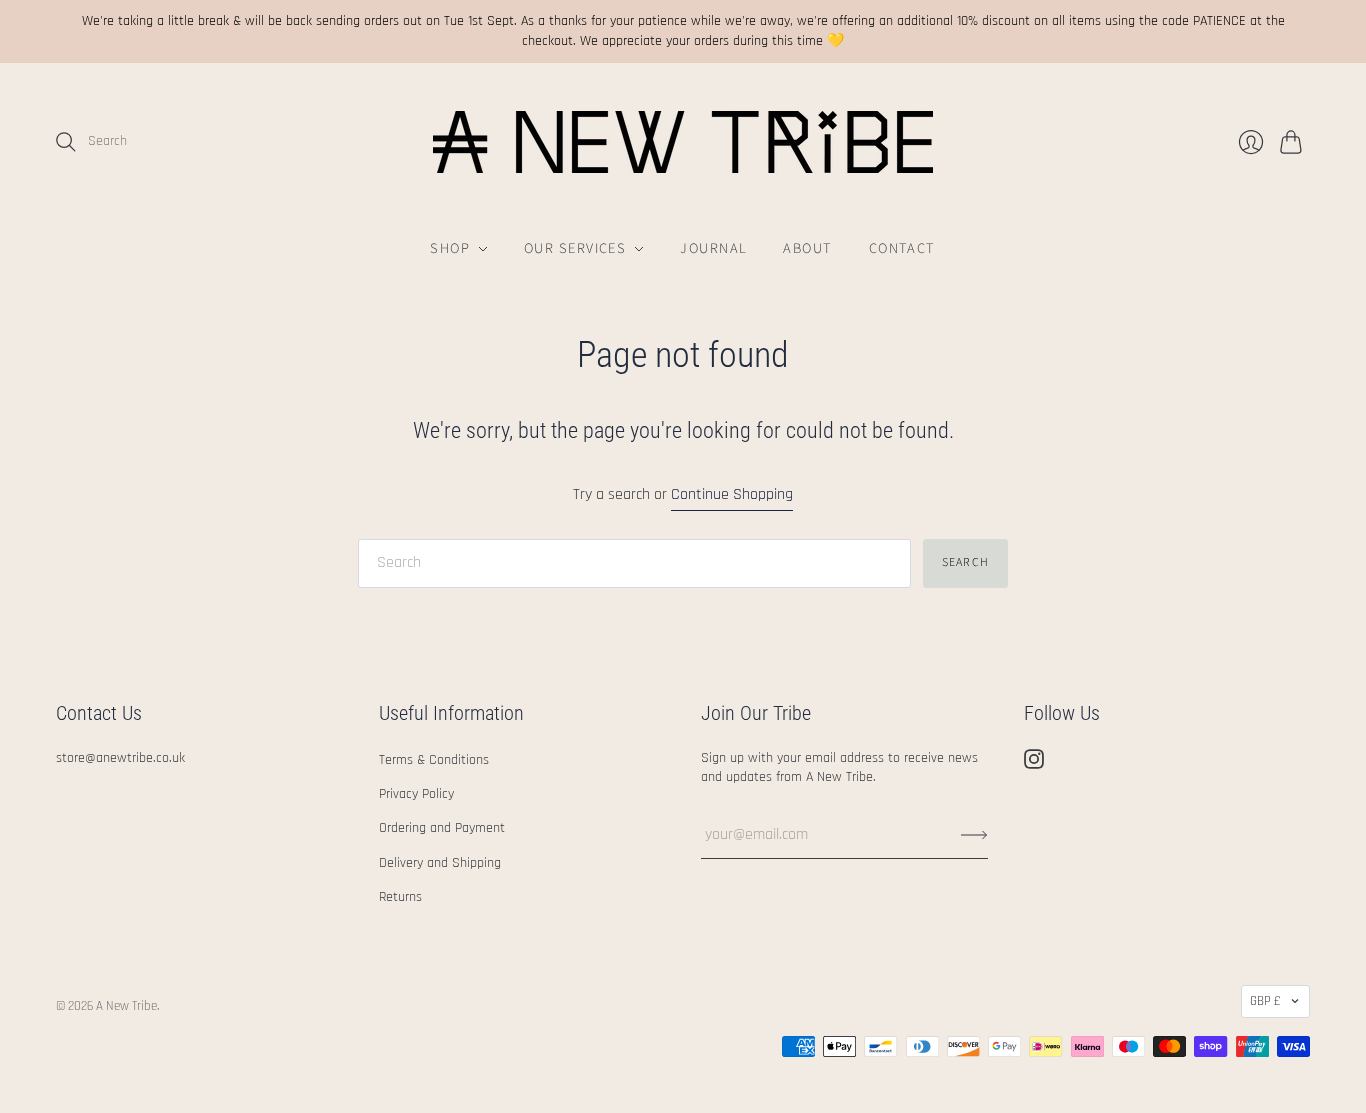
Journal (713, 248)
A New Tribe (126, 1006)
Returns (400, 897)
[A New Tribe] (683, 142)
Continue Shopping (732, 494)
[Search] (66, 142)
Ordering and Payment (442, 828)
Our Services (575, 248)
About (807, 248)
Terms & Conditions (434, 760)
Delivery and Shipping (440, 863)
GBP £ (1265, 1001)
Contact (902, 248)
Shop (450, 248)
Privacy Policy (416, 794)
